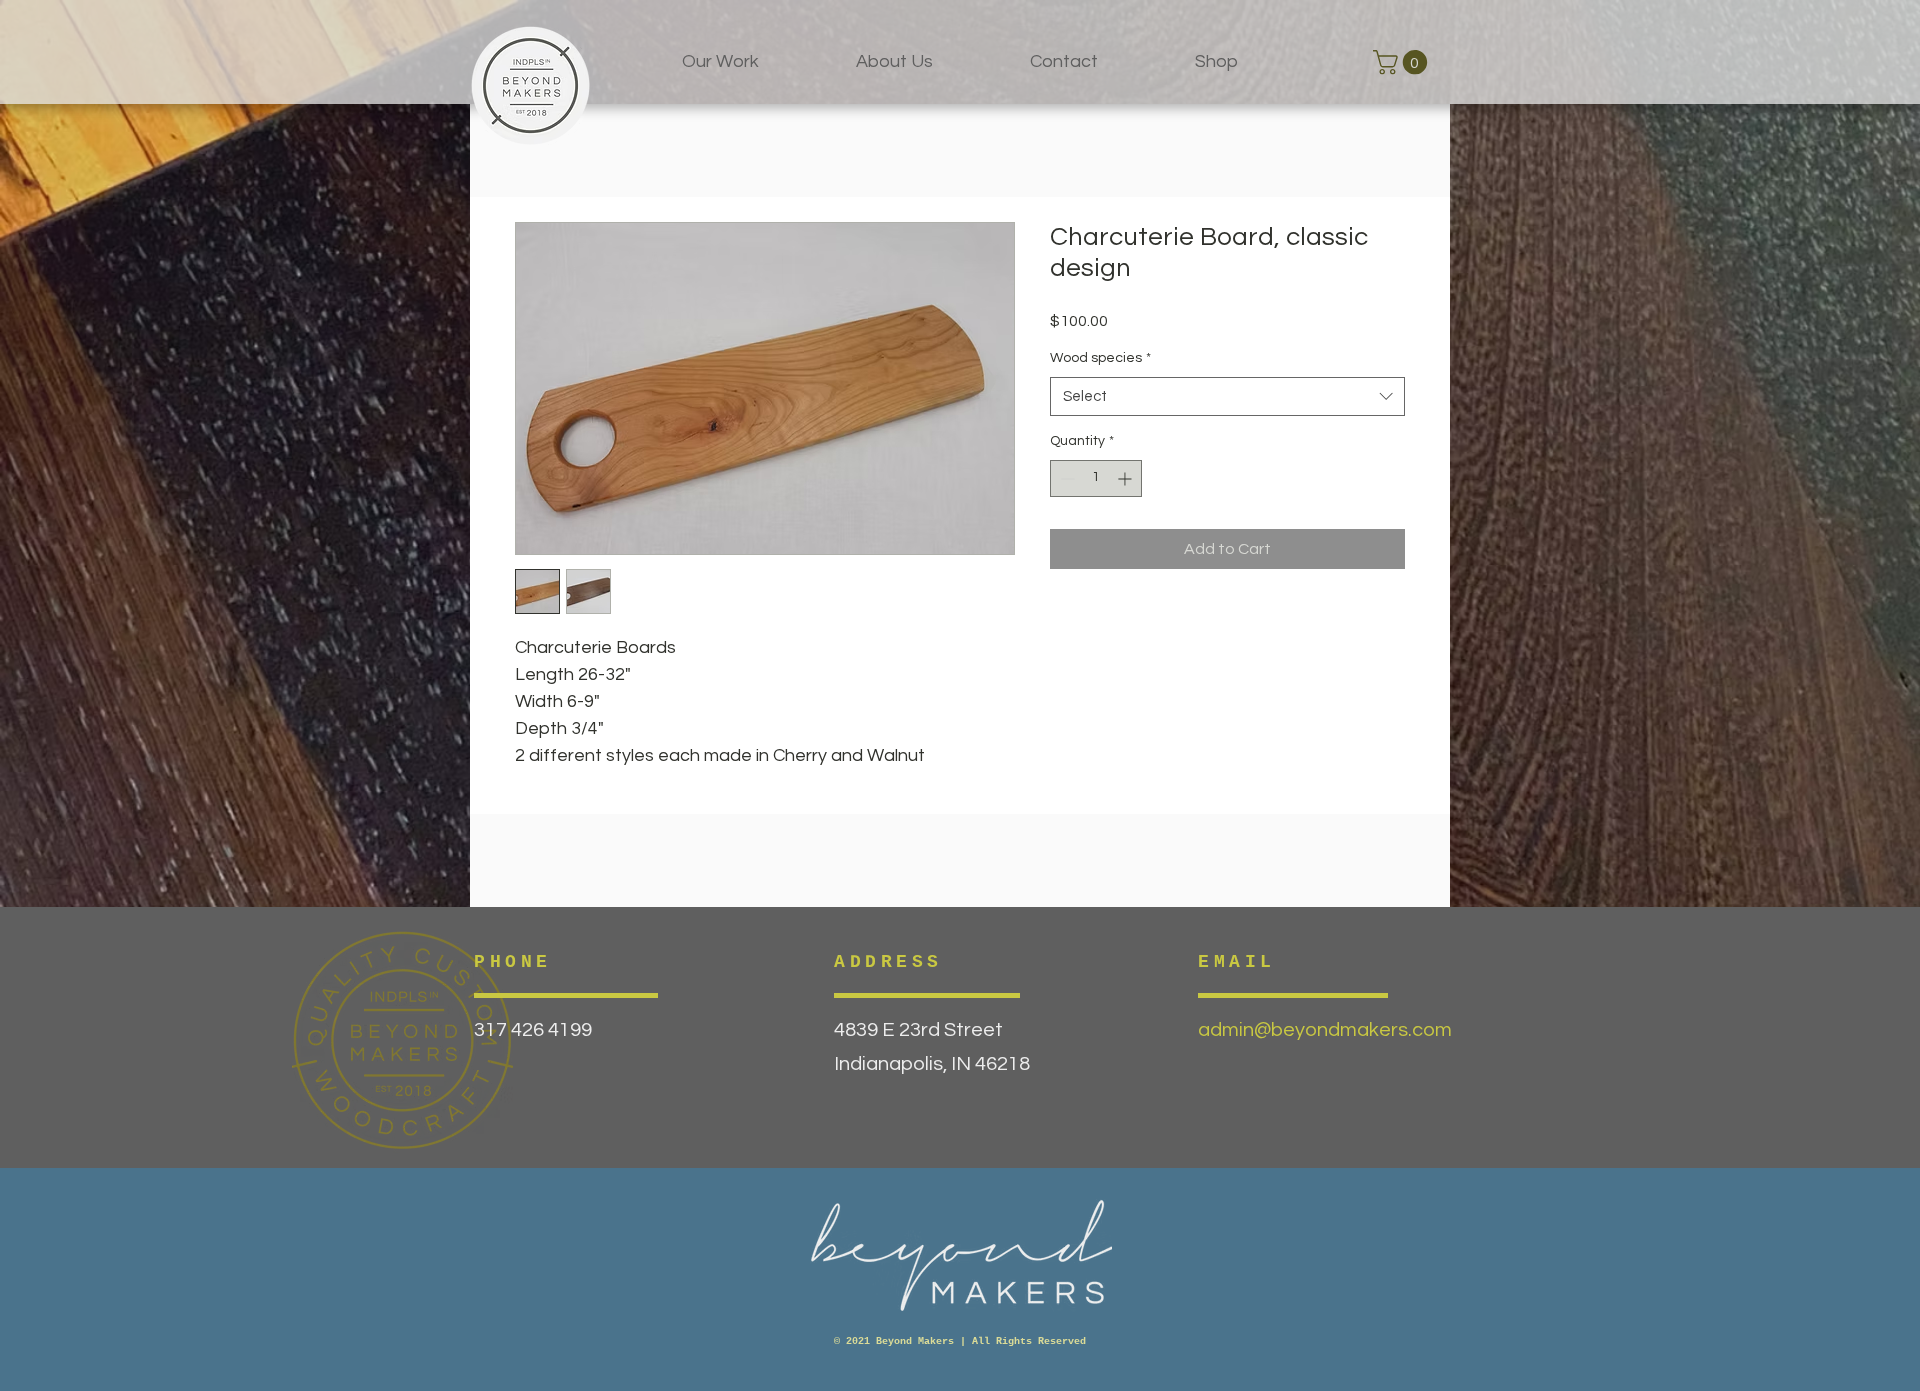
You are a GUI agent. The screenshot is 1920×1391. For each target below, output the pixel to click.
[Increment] (1126, 478)
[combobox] (1227, 396)
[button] (1403, 62)
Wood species (1100, 358)
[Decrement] (1065, 478)
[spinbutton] (1096, 478)
